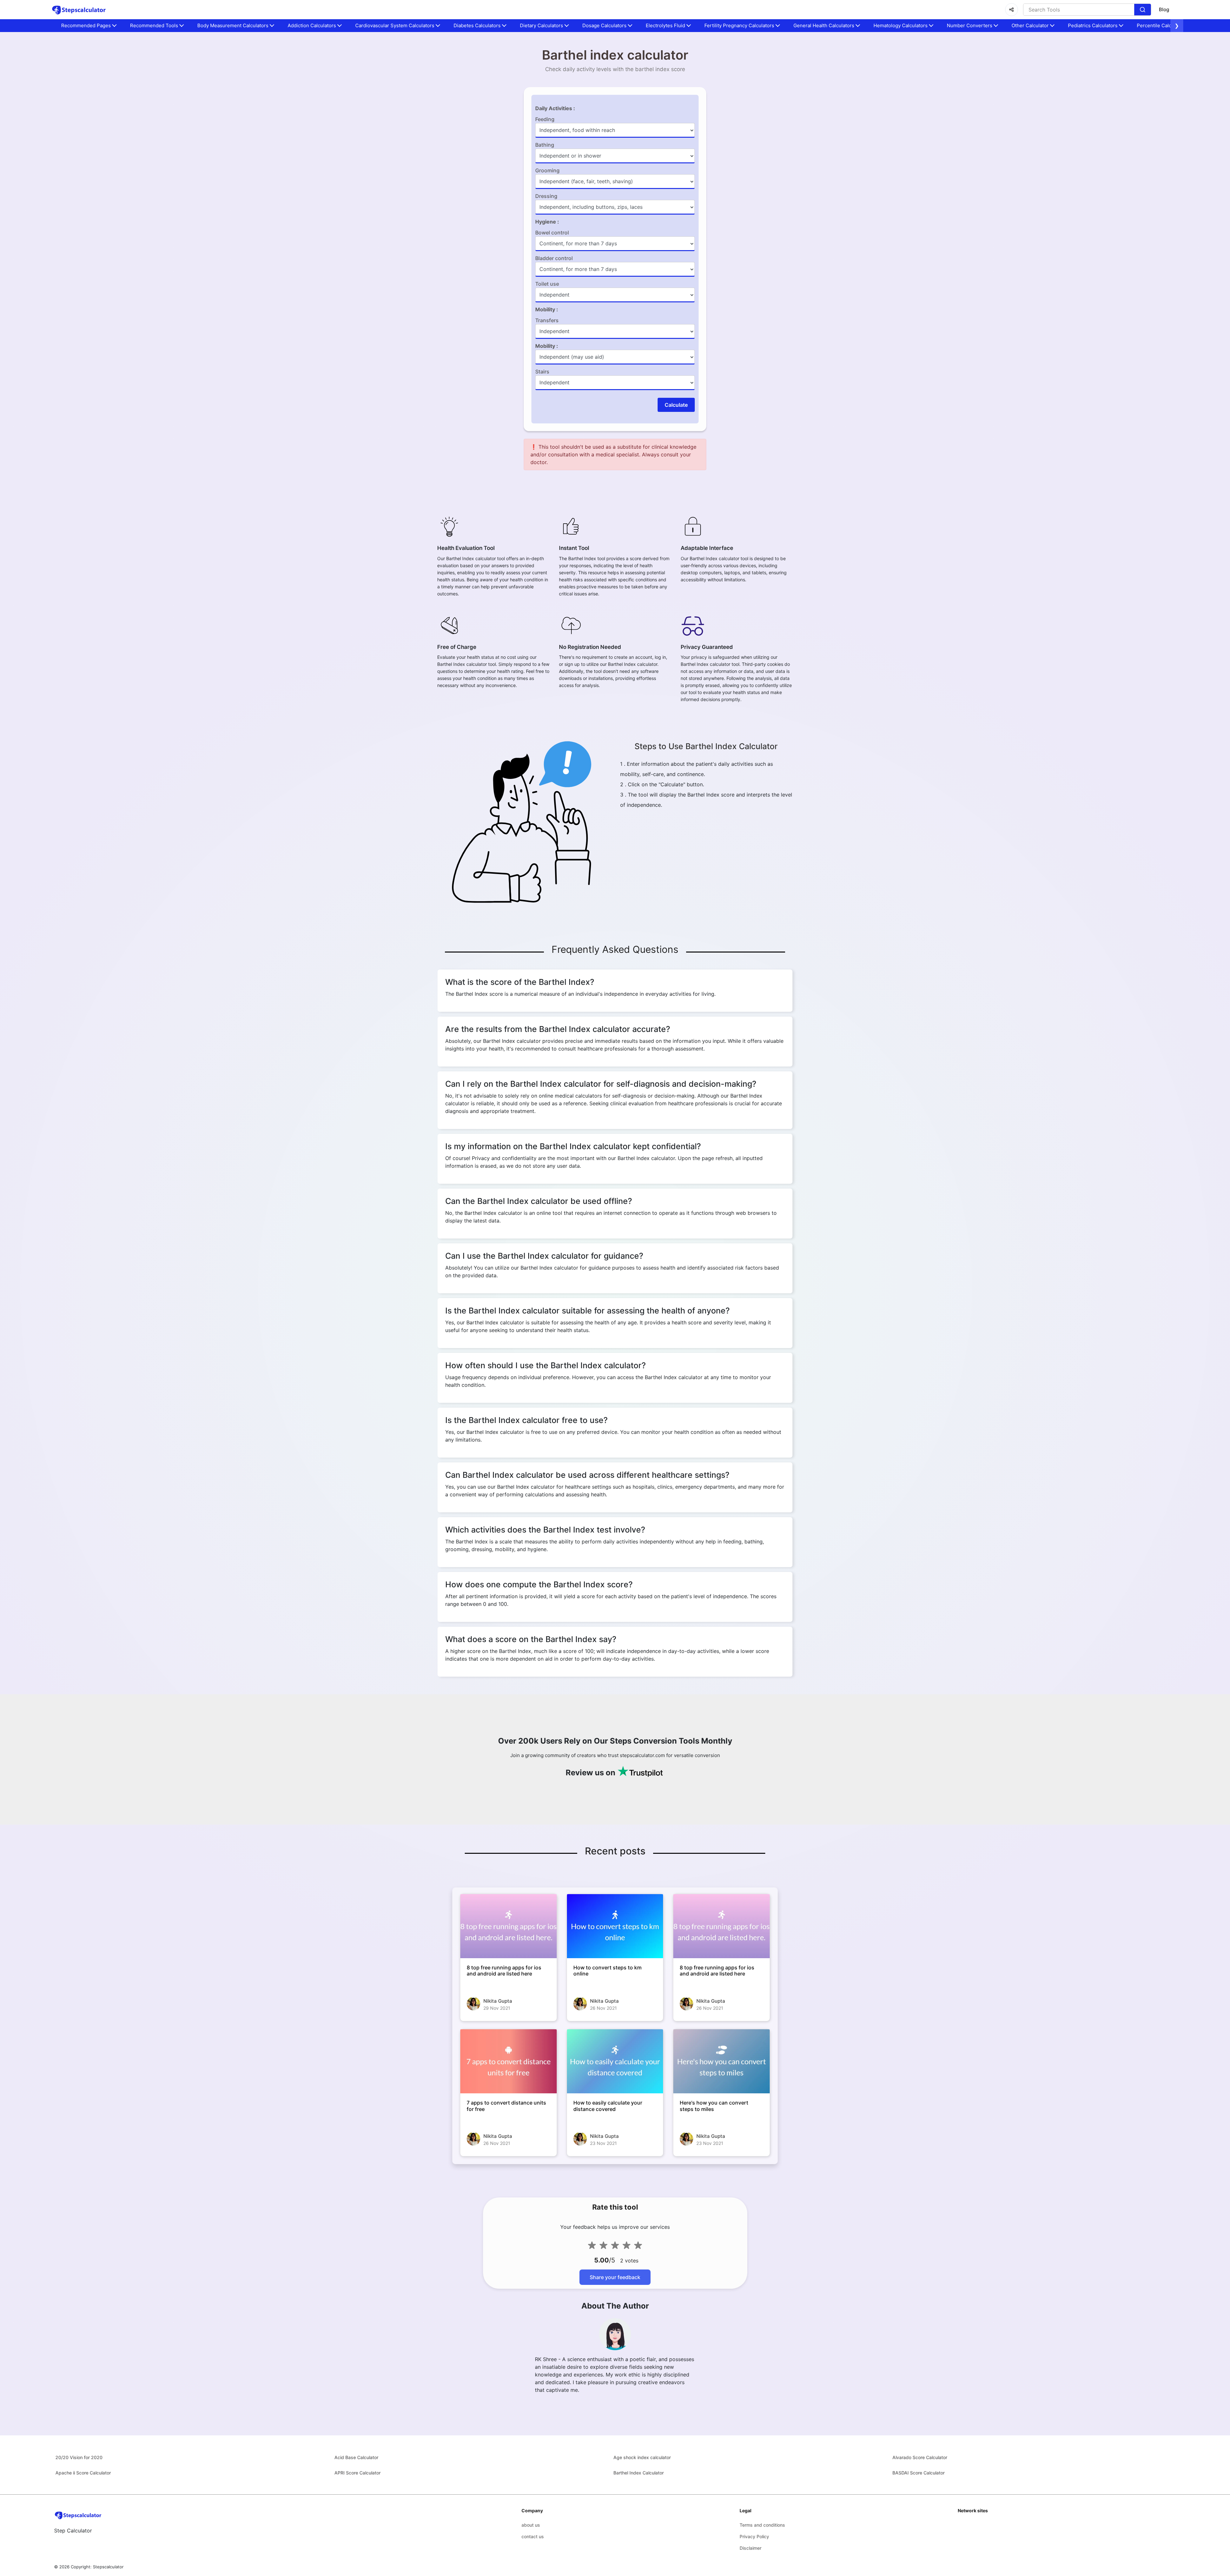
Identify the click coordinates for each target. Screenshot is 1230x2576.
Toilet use (547, 284)
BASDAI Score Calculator (918, 2473)
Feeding (545, 119)
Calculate (676, 405)
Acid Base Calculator (356, 2457)
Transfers (547, 320)
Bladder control (554, 258)
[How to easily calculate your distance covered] (615, 2061)
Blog (1164, 9)
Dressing (546, 196)
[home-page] (79, 10)
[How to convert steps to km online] (615, 1926)
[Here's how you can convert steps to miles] (722, 2061)
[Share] (1012, 10)
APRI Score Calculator (357, 2473)
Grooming (547, 170)
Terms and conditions (762, 2525)
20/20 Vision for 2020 (79, 2457)
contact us (533, 2536)
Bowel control (552, 233)
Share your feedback (615, 2277)
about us (531, 2525)
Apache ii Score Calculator (83, 2473)
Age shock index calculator (642, 2457)
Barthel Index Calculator (639, 2473)
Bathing (545, 145)
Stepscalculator (108, 2567)
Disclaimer (750, 2548)
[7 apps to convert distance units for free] (508, 2061)
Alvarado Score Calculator (920, 2457)
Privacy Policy (754, 2536)
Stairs (542, 372)
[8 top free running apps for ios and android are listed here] (508, 1926)
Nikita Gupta (498, 2001)
